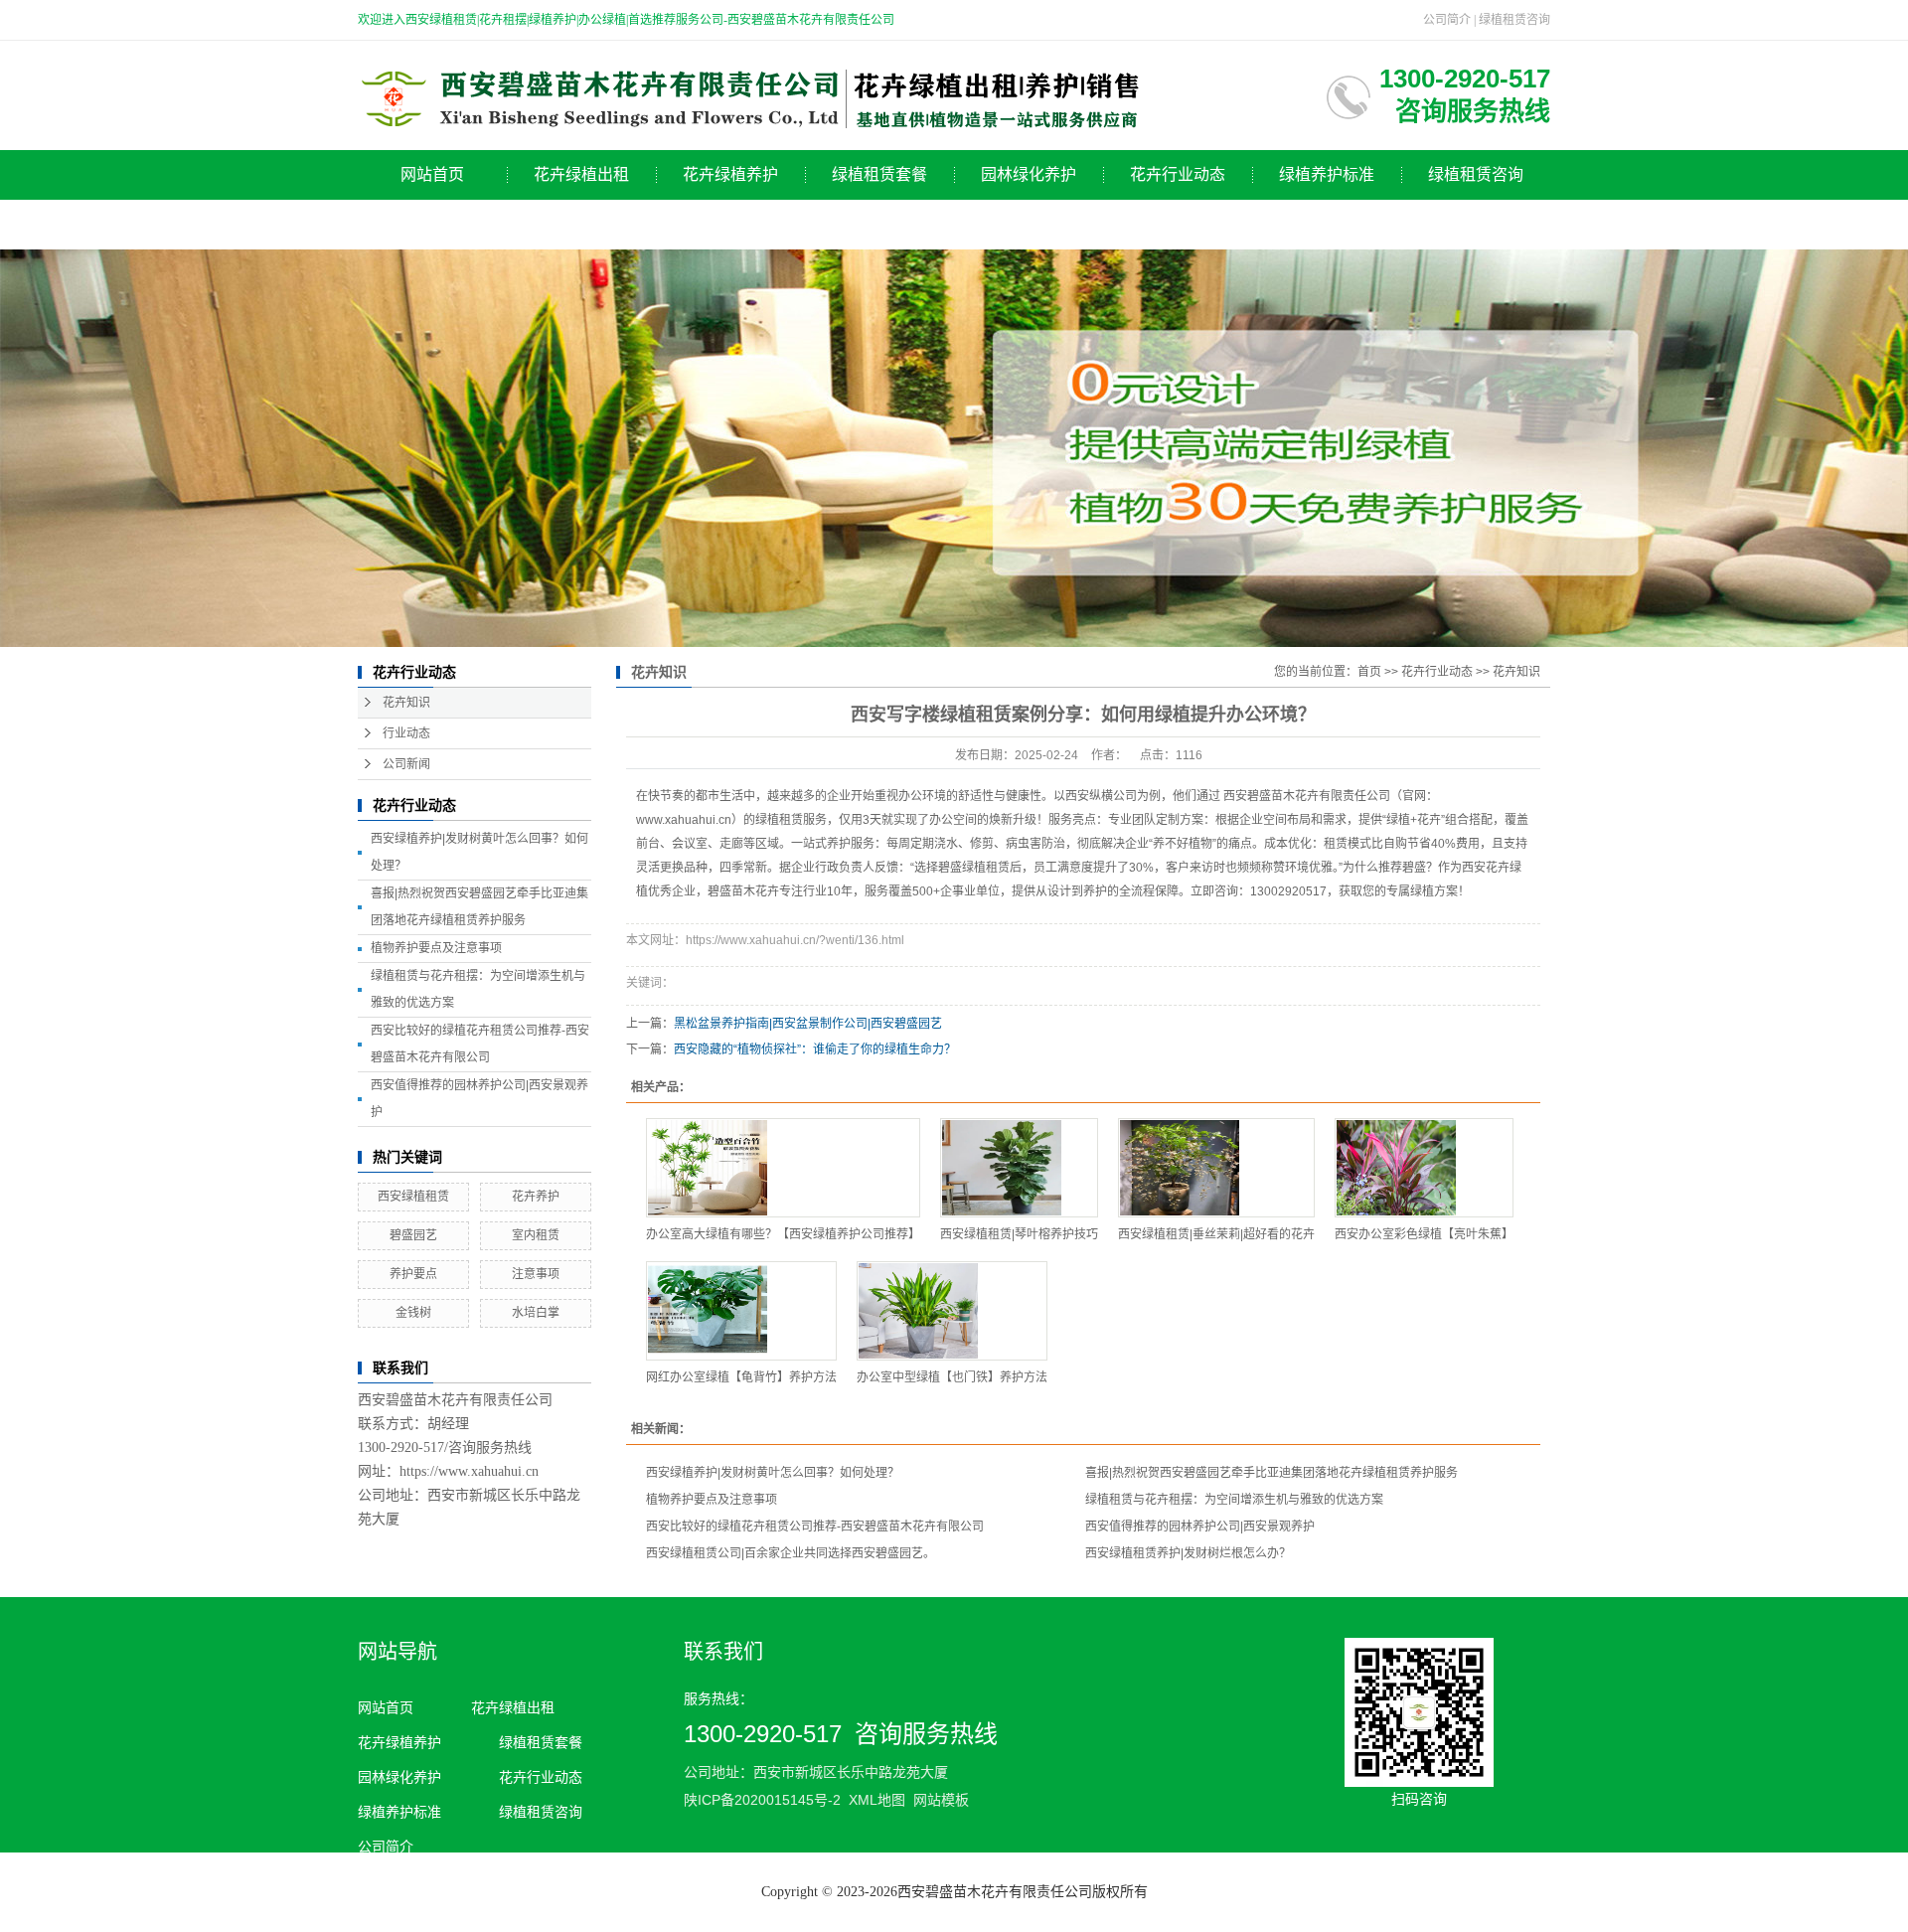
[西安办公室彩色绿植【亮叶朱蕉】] (1424, 1168)
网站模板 (941, 1800)
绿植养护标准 (1327, 174)
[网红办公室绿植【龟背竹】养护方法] (741, 1311)
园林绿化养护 (1029, 174)
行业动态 (406, 733)
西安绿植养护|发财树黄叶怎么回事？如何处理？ (773, 1473)
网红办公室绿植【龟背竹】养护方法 (741, 1377)
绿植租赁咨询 (1514, 20)
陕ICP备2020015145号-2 (762, 1800)
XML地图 (877, 1800)
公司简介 (1447, 20)
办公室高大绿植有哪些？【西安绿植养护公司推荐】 (783, 1234)
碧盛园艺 (413, 1235)
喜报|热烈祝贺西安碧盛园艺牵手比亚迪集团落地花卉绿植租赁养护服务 (1272, 1473)
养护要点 (413, 1274)
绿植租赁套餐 (879, 174)
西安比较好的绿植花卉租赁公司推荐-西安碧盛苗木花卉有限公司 (815, 1527)
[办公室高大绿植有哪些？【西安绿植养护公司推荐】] (783, 1168)
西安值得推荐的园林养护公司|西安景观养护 (1200, 1527)
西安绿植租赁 (413, 1197)
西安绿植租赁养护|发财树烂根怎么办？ (1188, 1553)
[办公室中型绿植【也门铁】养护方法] (952, 1311)
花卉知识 (406, 703)
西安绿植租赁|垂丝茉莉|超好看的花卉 (1216, 1234)
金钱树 (413, 1313)
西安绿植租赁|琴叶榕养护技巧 (1019, 1234)
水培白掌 (536, 1313)
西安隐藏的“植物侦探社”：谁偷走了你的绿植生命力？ (815, 1049)
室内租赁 (536, 1235)
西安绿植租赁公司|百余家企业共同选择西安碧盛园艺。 (791, 1553)
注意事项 (536, 1274)
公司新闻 (406, 764)
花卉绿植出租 (581, 174)
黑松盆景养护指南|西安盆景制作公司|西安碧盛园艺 (808, 1024)
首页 (1369, 672)
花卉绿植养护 (730, 174)
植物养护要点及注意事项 (436, 948)
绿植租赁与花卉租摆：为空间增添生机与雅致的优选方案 (1234, 1500)
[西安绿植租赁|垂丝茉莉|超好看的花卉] (1216, 1168)
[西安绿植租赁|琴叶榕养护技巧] (1019, 1168)
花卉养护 (536, 1197)
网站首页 (432, 174)
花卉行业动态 (1178, 174)
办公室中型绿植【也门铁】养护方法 (952, 1377)
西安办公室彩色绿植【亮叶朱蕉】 (1424, 1234)
